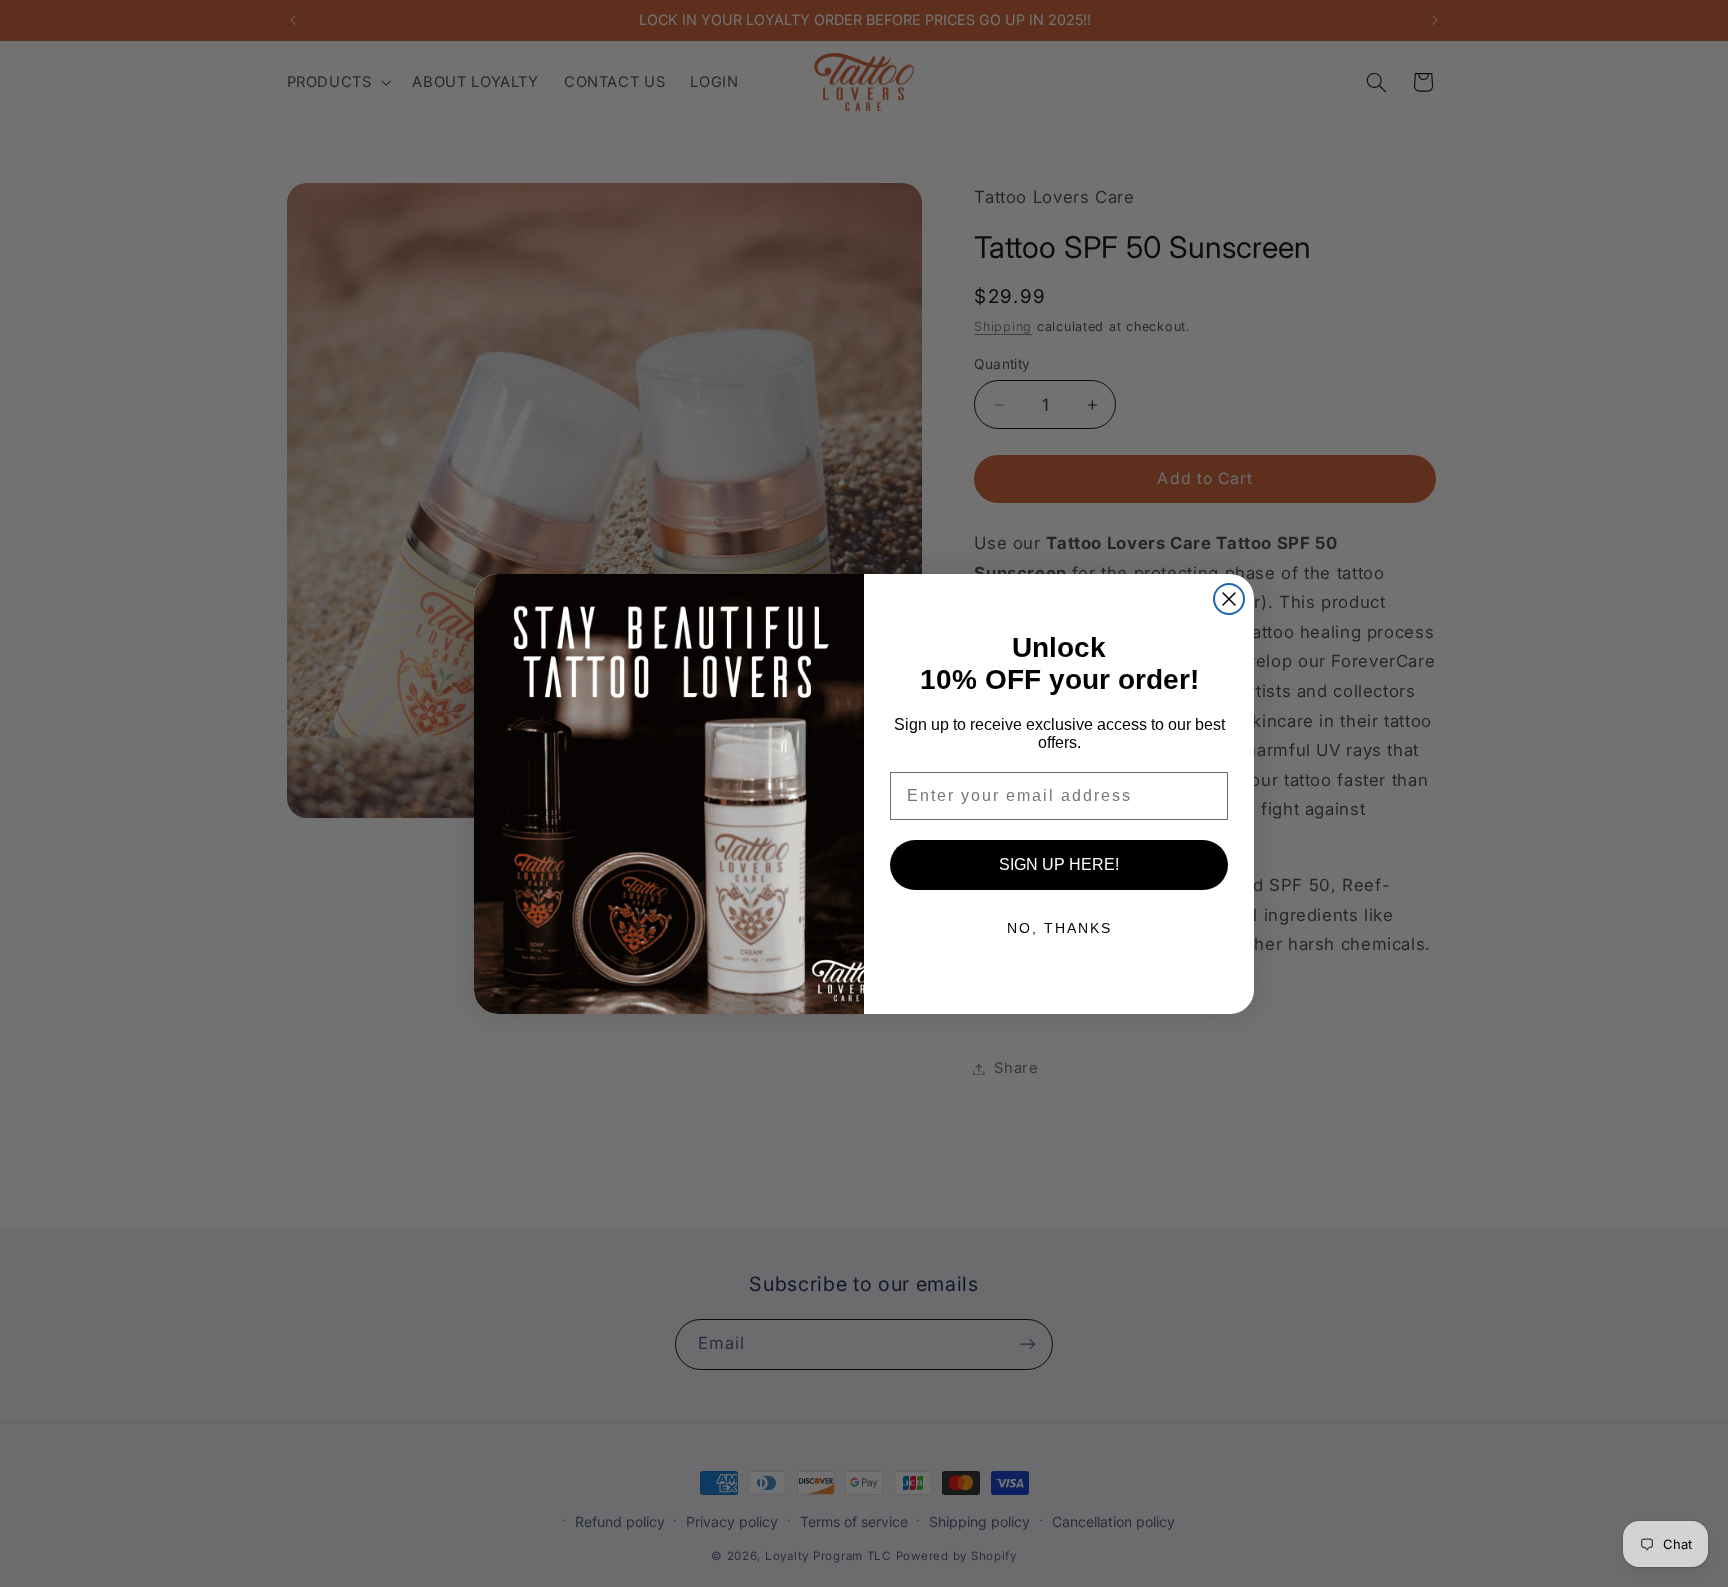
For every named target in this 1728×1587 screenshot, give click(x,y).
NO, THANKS (1059, 928)
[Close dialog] (1229, 599)
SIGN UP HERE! (1059, 864)
